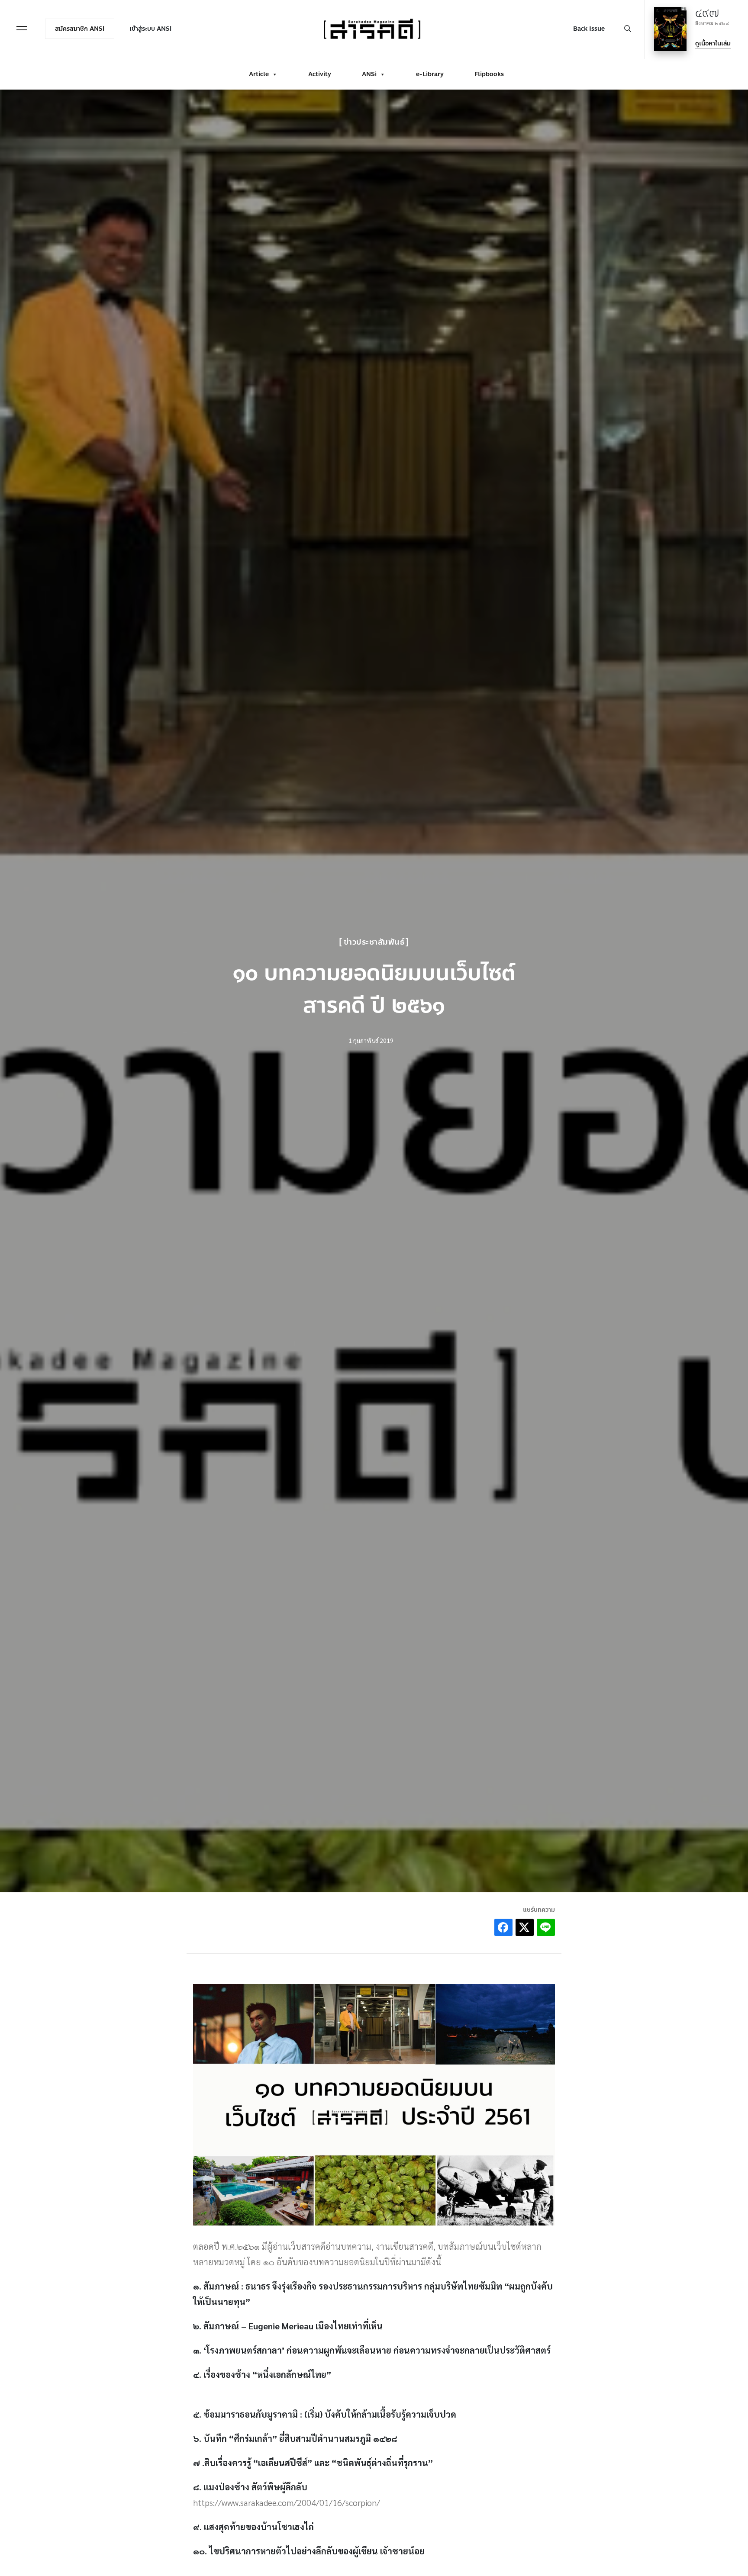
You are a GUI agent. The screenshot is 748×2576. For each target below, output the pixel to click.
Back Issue (589, 29)
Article (259, 74)
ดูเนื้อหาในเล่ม (713, 43)
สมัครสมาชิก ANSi (80, 29)
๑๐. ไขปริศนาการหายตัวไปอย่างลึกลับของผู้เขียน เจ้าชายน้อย (309, 2551)
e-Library (430, 74)
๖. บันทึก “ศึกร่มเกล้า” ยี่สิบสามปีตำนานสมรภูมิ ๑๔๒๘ (295, 2438)
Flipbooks (489, 74)
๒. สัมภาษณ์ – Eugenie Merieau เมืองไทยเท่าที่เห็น (288, 2326)
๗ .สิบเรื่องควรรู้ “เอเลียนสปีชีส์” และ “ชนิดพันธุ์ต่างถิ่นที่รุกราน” (313, 2463)
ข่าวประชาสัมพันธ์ (374, 942)
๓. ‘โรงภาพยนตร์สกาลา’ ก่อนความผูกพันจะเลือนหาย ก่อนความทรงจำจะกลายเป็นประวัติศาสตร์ (372, 2350)
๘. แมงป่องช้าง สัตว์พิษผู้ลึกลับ (250, 2487)
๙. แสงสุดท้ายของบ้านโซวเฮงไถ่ (253, 2527)
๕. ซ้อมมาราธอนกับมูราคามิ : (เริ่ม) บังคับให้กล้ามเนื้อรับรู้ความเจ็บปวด (325, 2414)
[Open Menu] (22, 28)
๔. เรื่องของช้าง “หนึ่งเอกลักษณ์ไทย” (263, 2374)
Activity (320, 74)
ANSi (369, 74)
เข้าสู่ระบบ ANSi (150, 29)
